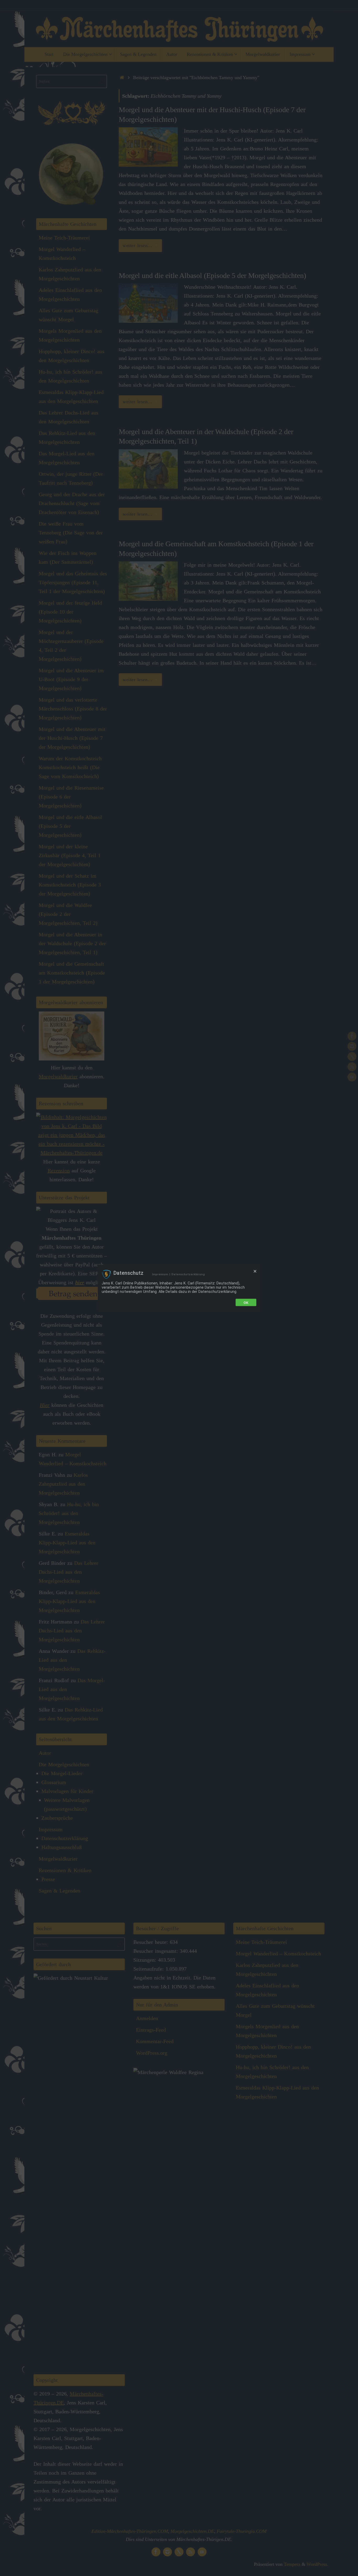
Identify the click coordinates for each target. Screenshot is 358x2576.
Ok (246, 1303)
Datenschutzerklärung (188, 1274)
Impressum (160, 1274)
